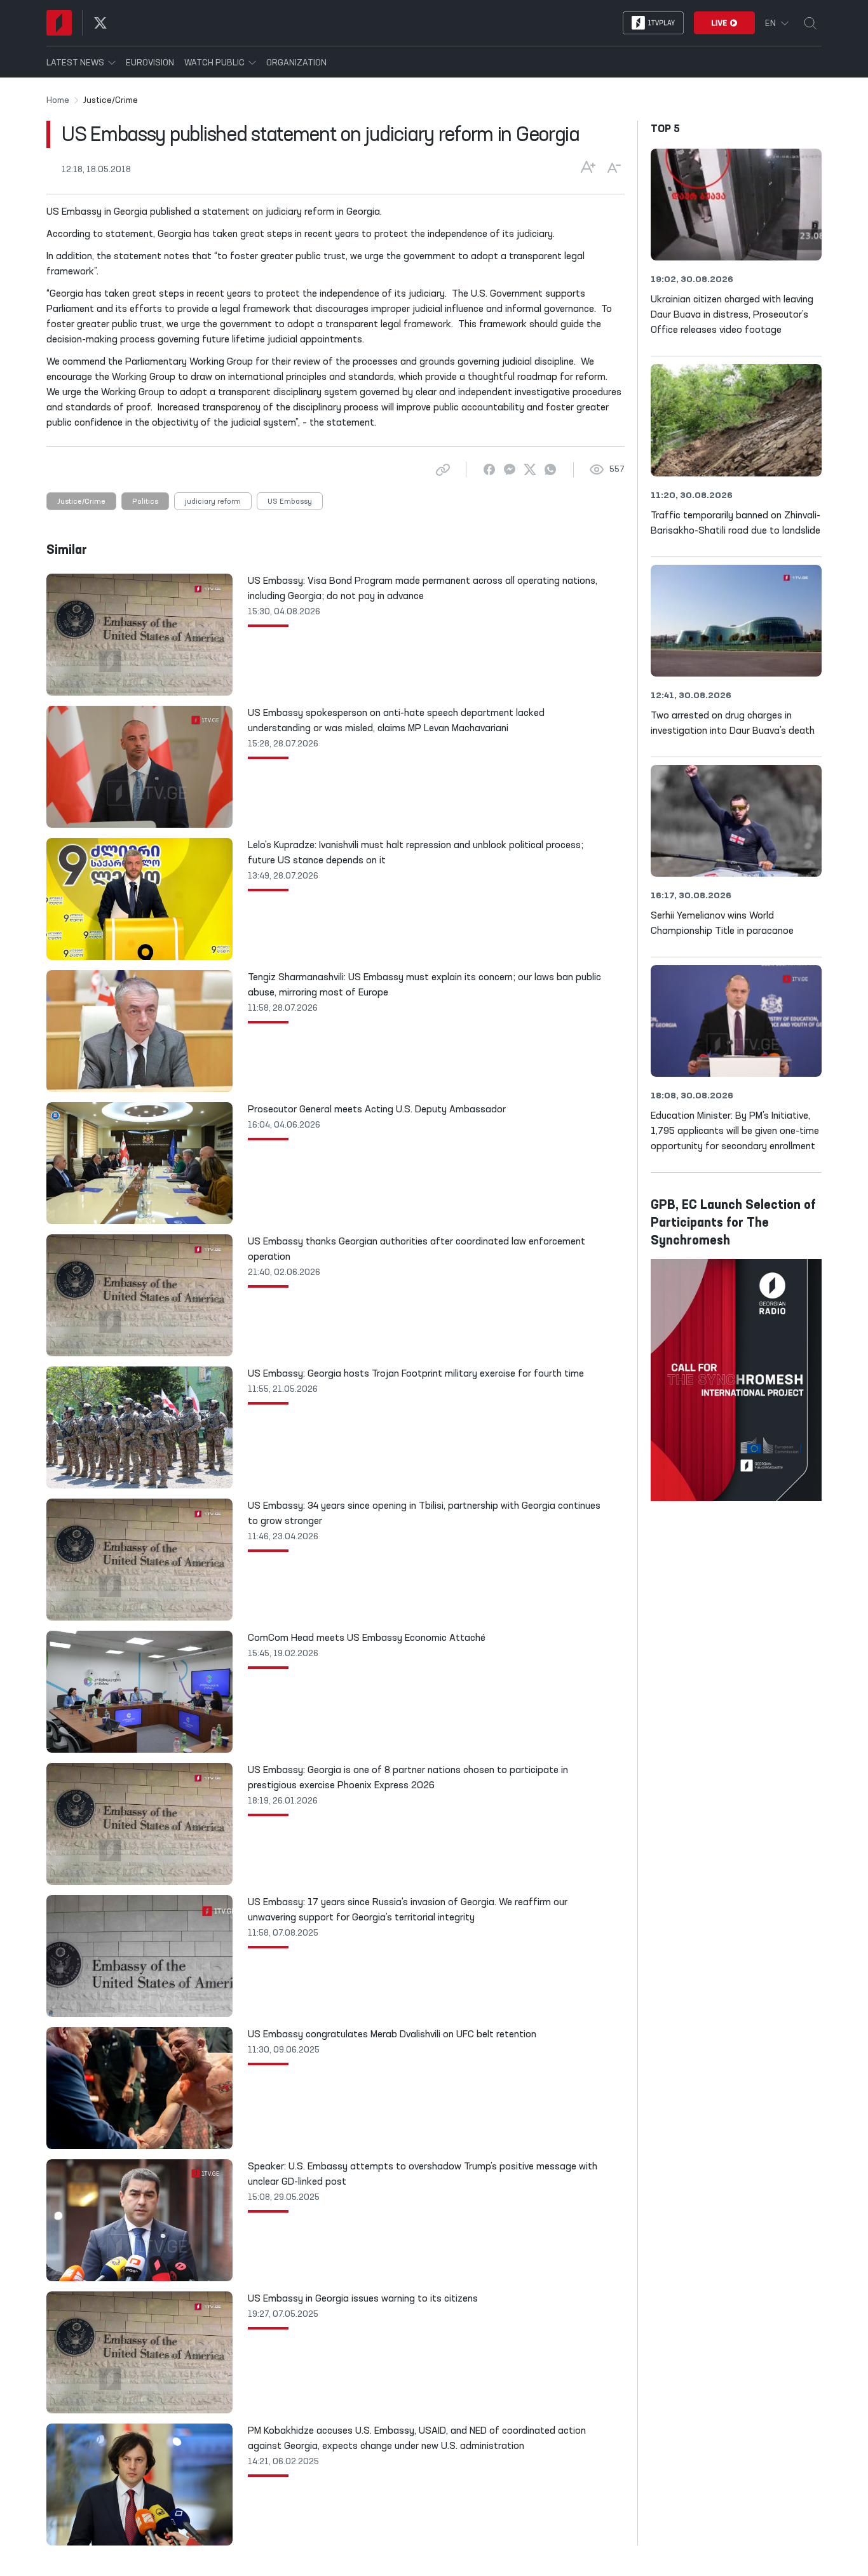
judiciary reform (213, 502)
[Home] (59, 23)
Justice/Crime (81, 502)
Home (58, 100)
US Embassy (290, 502)
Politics (145, 502)
